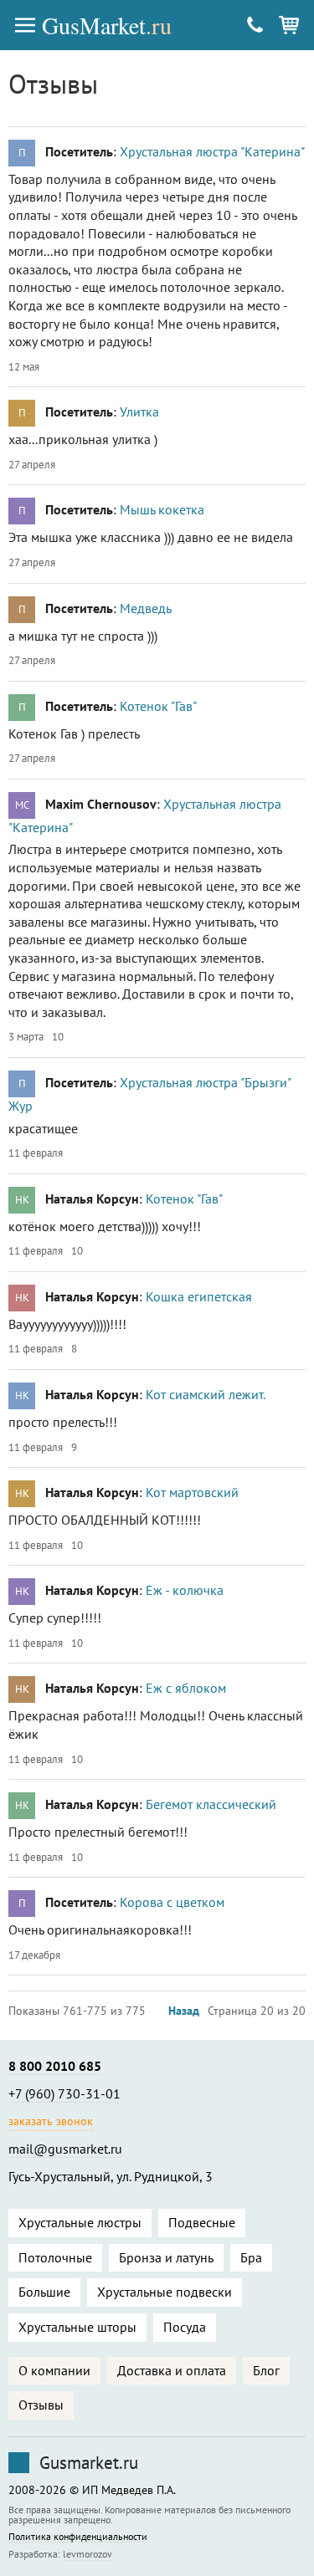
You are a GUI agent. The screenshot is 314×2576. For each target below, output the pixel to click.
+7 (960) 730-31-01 (64, 2093)
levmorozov (88, 2554)
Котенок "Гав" (158, 706)
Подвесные (202, 2222)
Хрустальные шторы (77, 2327)
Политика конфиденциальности (78, 2537)
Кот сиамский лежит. (206, 1394)
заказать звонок (51, 2121)
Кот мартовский (192, 1492)
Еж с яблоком (186, 1688)
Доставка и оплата (172, 2370)
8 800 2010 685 (55, 2066)
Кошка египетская (199, 1296)
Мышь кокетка (162, 509)
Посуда (185, 2327)
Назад (184, 2011)
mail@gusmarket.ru (65, 2149)
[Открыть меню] (25, 25)
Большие (44, 2292)
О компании (54, 2370)
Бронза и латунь (166, 2257)
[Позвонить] (255, 25)
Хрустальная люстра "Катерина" (212, 151)
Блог (266, 2370)
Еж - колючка (185, 1590)
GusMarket (107, 25)
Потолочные (55, 2257)
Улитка (139, 411)
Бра (251, 2257)
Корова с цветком (172, 1902)
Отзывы (41, 2405)
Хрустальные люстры (80, 2222)
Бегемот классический (211, 1804)
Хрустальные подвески (165, 2292)
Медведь (146, 608)
